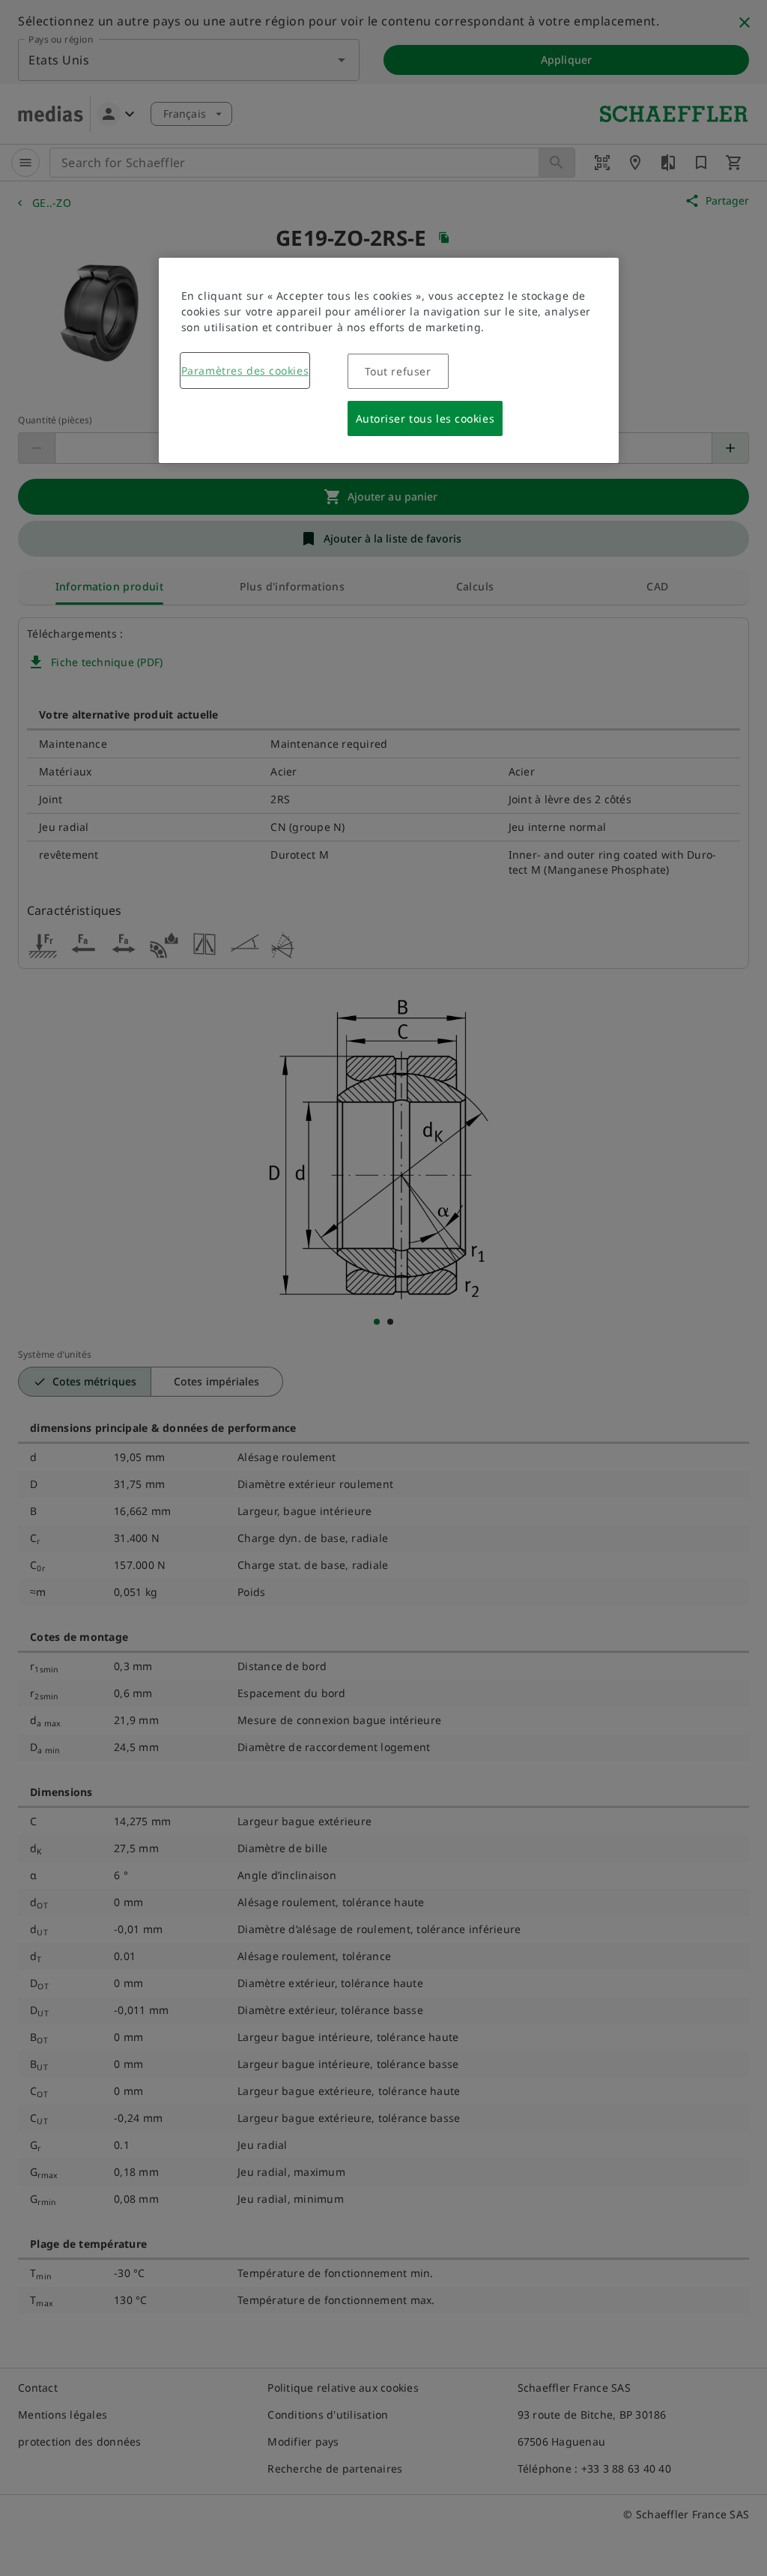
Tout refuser (398, 371)
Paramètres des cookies (245, 371)
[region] (389, 360)
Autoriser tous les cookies (425, 418)
